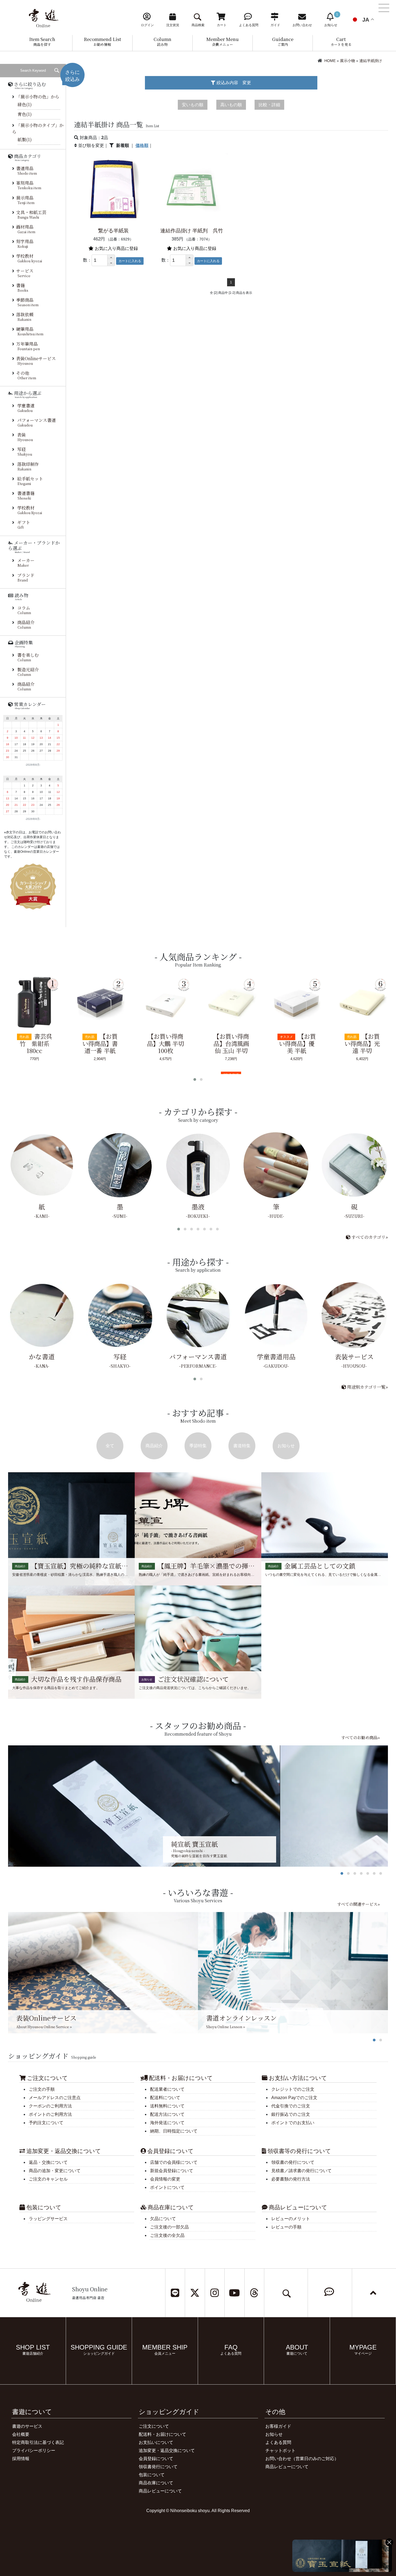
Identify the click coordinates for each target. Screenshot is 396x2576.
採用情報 (21, 2459)
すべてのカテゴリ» (369, 1237)
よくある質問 (278, 2442)
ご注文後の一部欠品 (169, 2227)
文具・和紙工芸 (31, 214)
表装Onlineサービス (36, 361)
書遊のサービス (27, 2426)
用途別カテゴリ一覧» (367, 1387)
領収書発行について (158, 2467)
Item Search (42, 42)
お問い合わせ (278, 2459)
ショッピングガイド (169, 2412)
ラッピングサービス (48, 2219)
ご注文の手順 (42, 2089)
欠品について (163, 2219)
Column (162, 42)
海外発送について (167, 2123)
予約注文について (46, 2123)
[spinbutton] (100, 260)
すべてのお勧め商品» (360, 1737)
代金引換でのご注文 (291, 2106)
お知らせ (274, 2434)
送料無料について (167, 2106)
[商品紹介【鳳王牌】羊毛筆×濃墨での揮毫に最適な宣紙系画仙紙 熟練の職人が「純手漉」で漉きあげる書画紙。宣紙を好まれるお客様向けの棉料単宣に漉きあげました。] (198, 1528)
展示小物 (348, 61)
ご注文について (154, 2426)
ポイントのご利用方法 (50, 2114)
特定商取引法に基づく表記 (38, 2442)
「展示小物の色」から (38, 97)
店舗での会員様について (174, 2162)
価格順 (142, 145)
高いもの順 (231, 105)
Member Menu (223, 42)
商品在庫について (156, 2483)
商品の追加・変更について (55, 2171)
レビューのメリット (291, 2219)
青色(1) (25, 114)
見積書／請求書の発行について (301, 2171)
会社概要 (21, 2434)
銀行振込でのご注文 (291, 2114)
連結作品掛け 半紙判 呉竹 (192, 231)
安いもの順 (193, 105)
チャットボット (280, 2451)
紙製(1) (25, 140)
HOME (330, 61)
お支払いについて (156, 2442)
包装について (152, 2475)
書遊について (32, 2412)
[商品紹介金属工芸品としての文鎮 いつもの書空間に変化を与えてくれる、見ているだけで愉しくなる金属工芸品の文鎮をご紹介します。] (325, 1528)
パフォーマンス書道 (37, 422)
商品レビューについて (160, 2491)
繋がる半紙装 (113, 231)
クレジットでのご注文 (293, 2089)
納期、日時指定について (174, 2131)
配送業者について (167, 2089)
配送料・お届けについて (162, 2434)
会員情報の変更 (165, 2179)
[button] (111, 258)
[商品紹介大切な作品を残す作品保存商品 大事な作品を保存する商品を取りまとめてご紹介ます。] (71, 1642)
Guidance (283, 42)
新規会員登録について (172, 2171)
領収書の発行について (293, 2162)
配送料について (165, 2098)
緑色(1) (25, 104)
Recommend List (102, 42)
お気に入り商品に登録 (116, 248)
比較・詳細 (269, 105)
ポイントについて (167, 2187)
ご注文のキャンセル (48, 2179)
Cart (341, 42)
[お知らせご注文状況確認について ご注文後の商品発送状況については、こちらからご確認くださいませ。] (198, 1642)
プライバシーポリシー (34, 2451)
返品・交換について (48, 2162)
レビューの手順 (286, 2227)
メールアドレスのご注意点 (55, 2098)
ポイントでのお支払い (293, 2123)
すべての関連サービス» (358, 1904)
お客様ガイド (278, 2426)
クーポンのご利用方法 (50, 2106)
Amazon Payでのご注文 (294, 2098)
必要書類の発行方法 (291, 2179)
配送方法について (167, 2114)
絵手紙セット (30, 481)
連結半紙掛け (371, 61)
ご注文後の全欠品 (167, 2235)
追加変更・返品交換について (167, 2451)
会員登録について (156, 2459)
